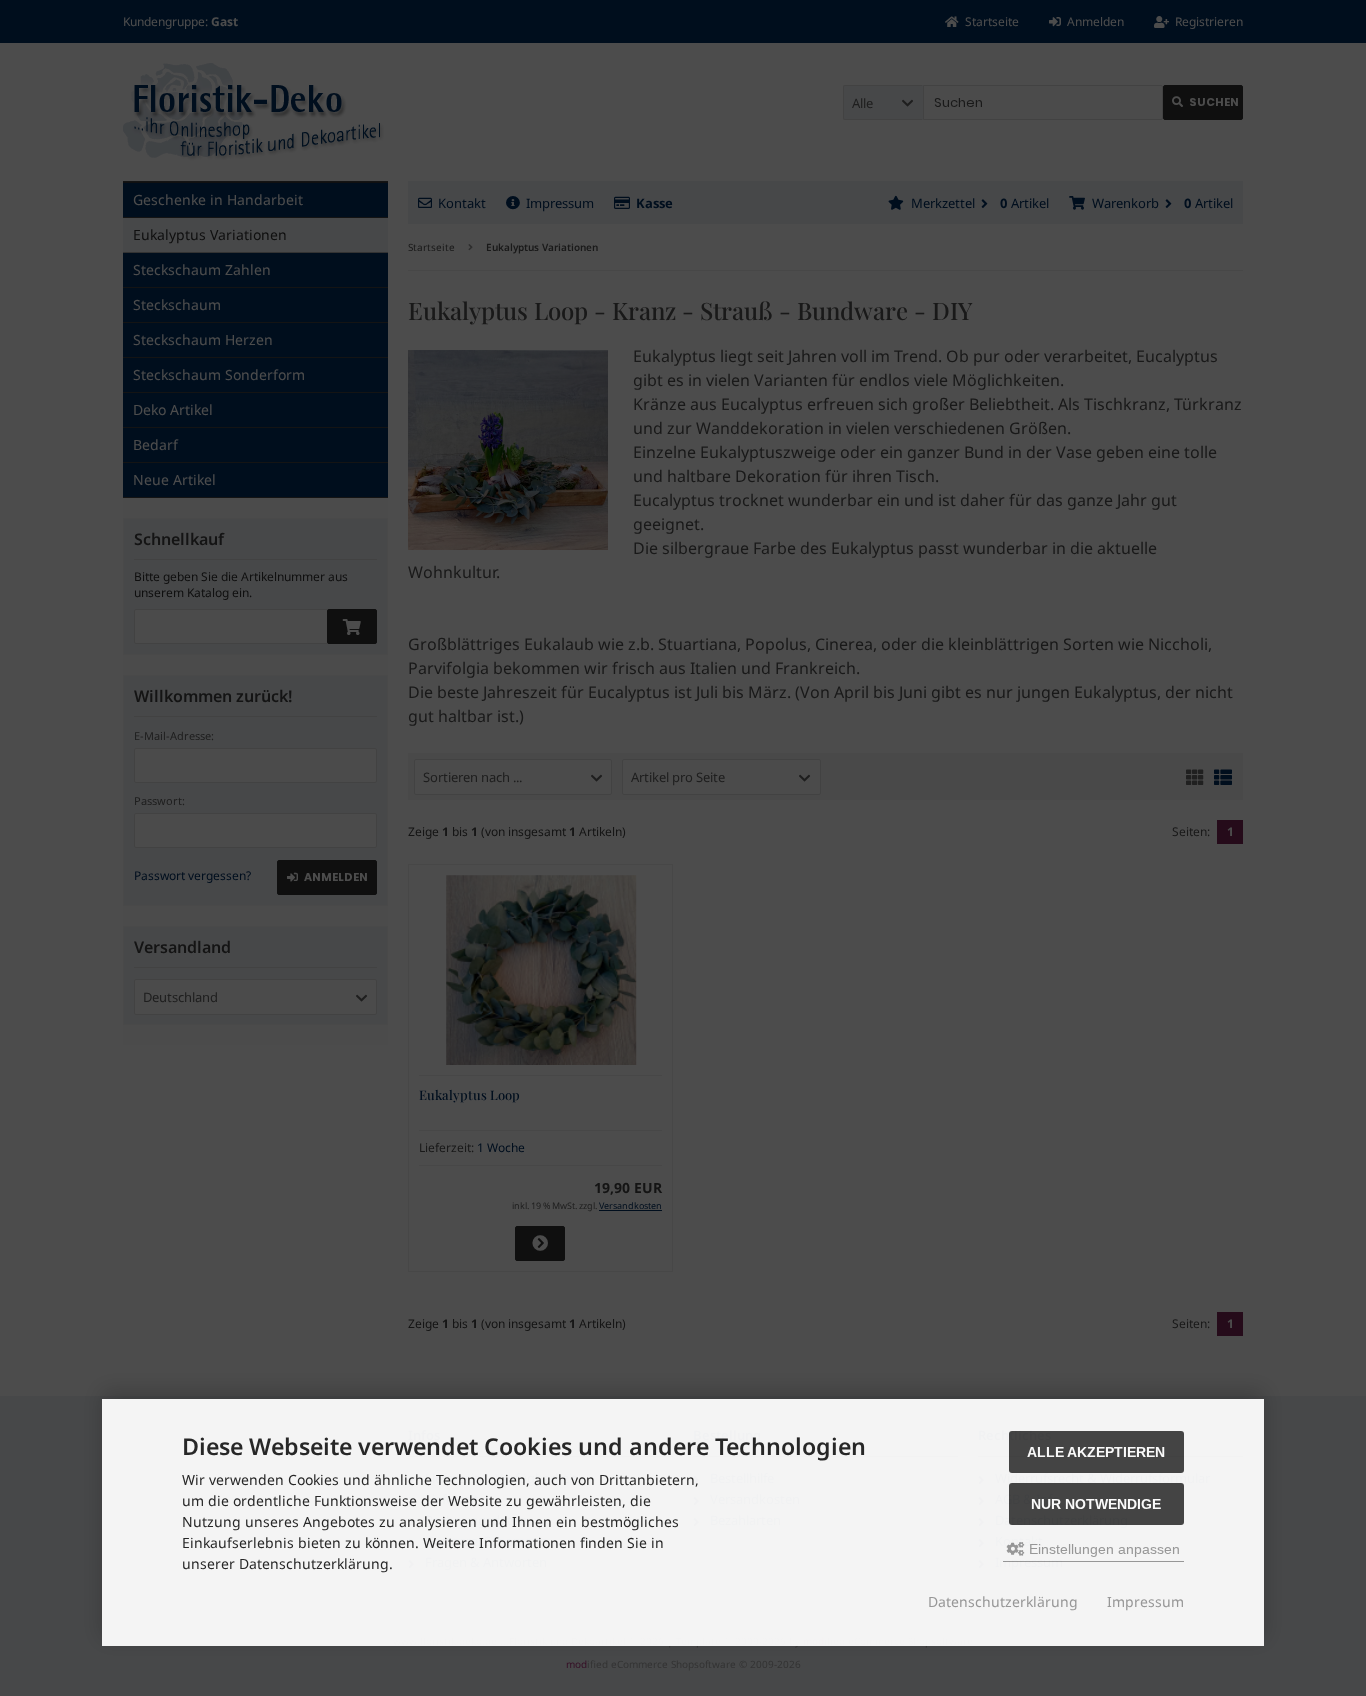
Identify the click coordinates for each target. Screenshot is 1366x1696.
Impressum (1145, 1601)
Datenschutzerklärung (1003, 1601)
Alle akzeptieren (1096, 1452)
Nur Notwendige (1096, 1504)
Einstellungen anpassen (1102, 1549)
